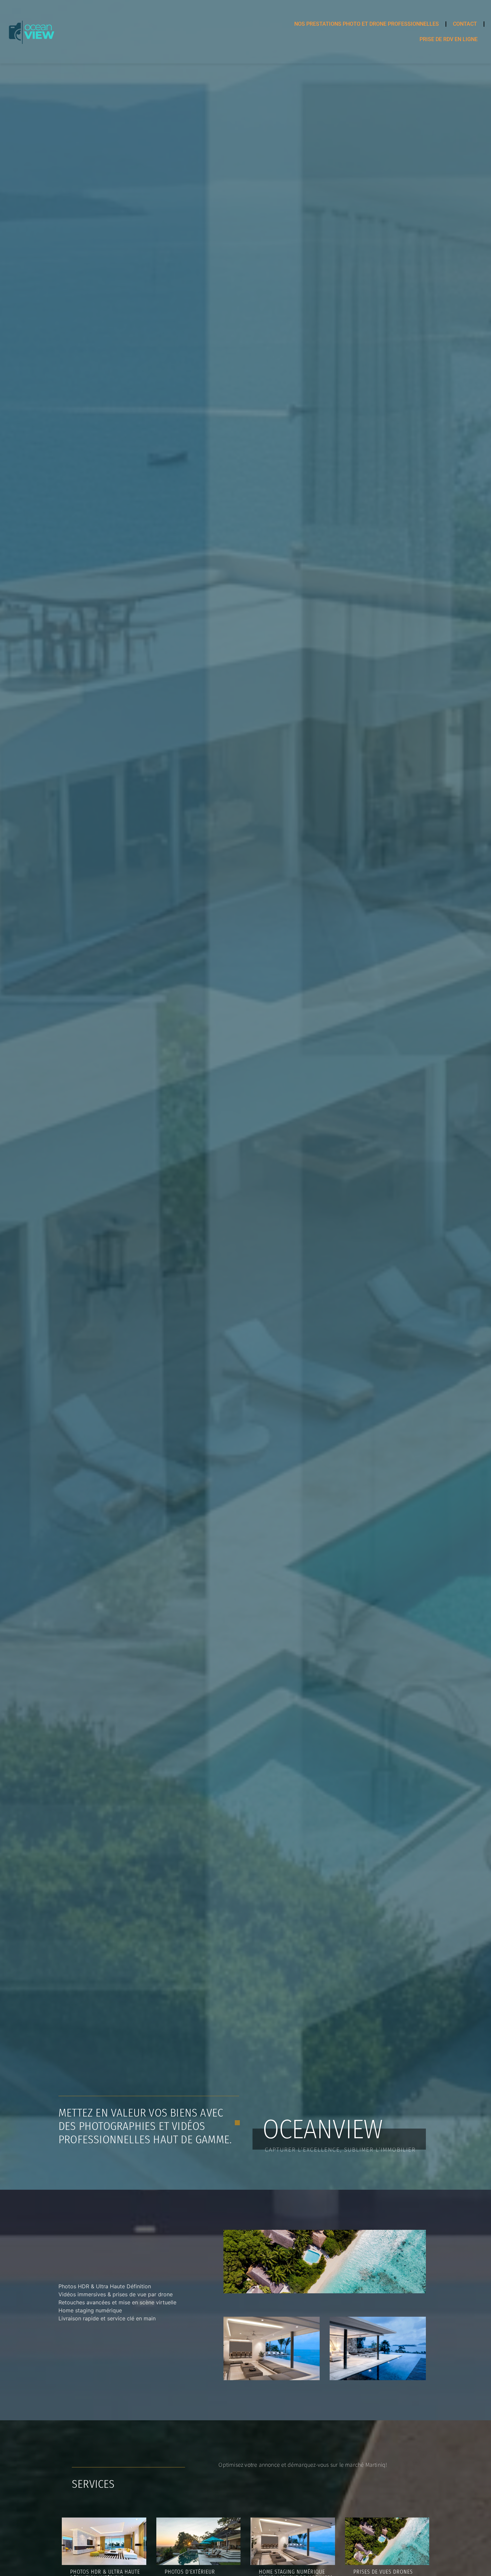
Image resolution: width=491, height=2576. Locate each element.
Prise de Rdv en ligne (449, 39)
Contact (465, 24)
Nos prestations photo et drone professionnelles (367, 24)
